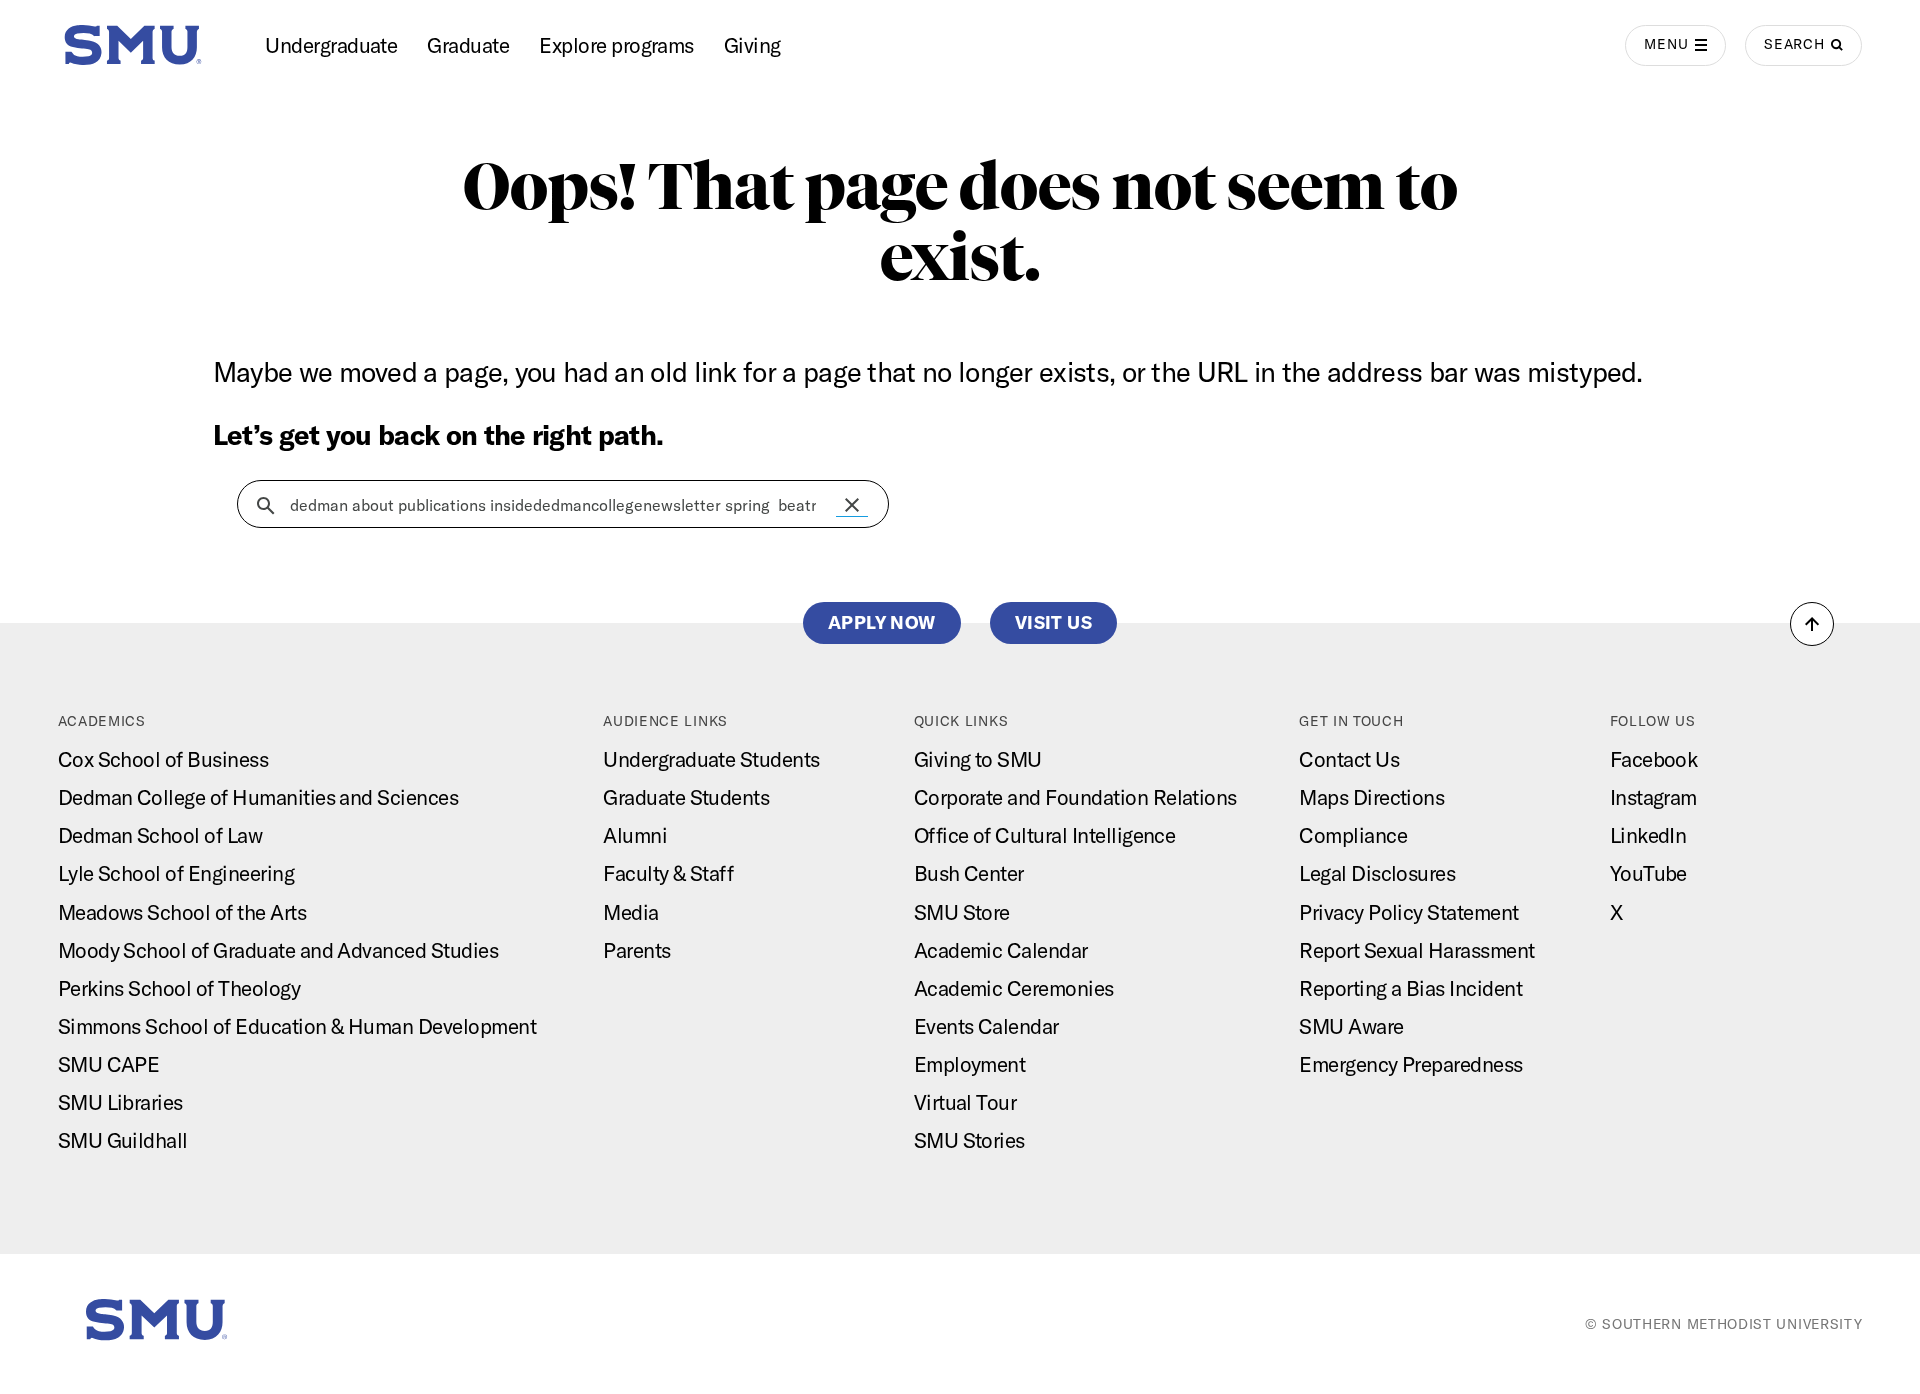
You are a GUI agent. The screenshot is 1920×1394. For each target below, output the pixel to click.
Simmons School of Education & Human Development (297, 1026)
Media (630, 912)
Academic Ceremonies (1014, 988)
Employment (970, 1064)
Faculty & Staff (668, 873)
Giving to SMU (978, 759)
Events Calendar (986, 1026)
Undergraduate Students (711, 759)
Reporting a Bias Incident (1410, 988)
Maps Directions (1371, 797)
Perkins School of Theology (179, 988)
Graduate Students (686, 797)
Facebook (1654, 759)
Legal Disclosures (1377, 873)
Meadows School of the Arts (182, 912)
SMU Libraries (120, 1102)
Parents (636, 950)
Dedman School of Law (160, 835)
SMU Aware (1351, 1026)
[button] (852, 505)
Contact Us (1349, 759)
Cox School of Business (163, 759)
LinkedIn (1648, 835)
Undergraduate (331, 45)
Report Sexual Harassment (1417, 950)
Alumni (635, 835)
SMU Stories (969, 1140)
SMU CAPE (109, 1064)
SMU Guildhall (123, 1140)
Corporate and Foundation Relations (1075, 797)
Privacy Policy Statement (1409, 912)
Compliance (1353, 835)
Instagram (1653, 797)
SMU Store (962, 912)
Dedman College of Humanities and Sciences (258, 797)
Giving (752, 45)
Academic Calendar (1001, 950)
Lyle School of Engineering (176, 873)
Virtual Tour (965, 1102)
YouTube (1648, 873)
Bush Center (969, 873)
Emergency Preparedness (1411, 1064)
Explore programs (616, 45)
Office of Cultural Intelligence (1045, 835)
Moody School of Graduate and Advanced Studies (278, 950)
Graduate (468, 45)
